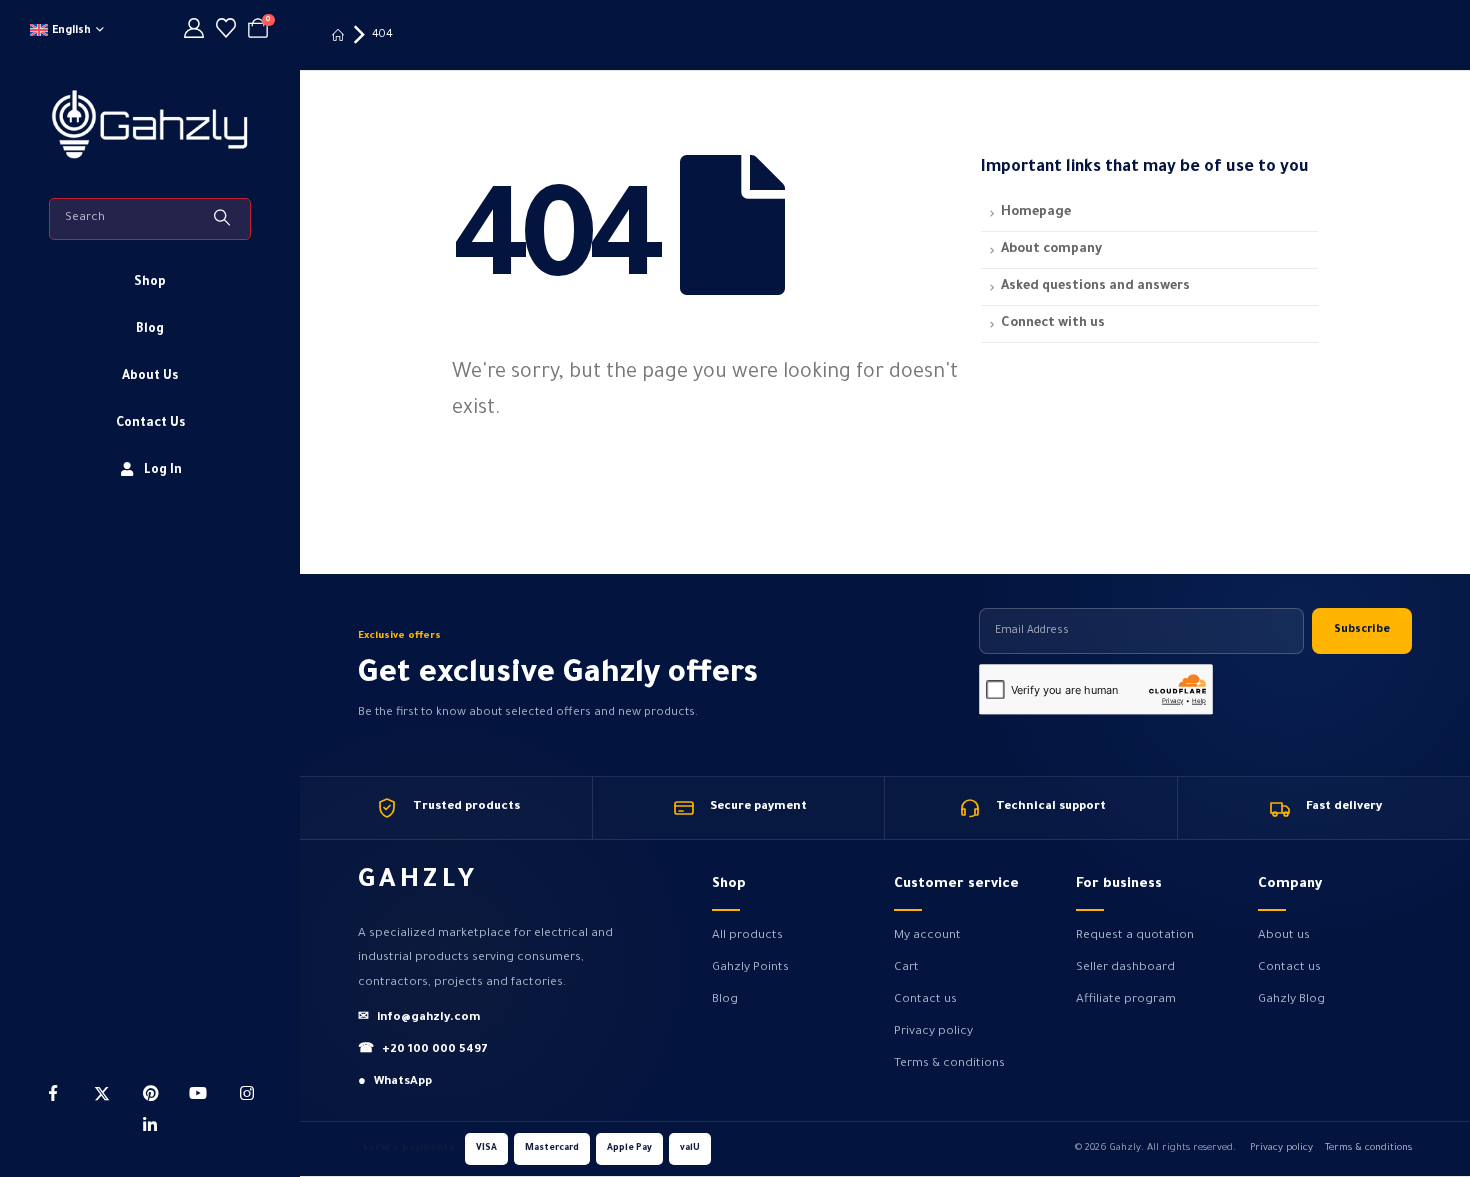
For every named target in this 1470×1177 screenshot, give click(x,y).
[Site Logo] (150, 122)
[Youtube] (198, 1093)
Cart (906, 968)
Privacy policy (933, 1032)
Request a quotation (1135, 936)
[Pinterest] (150, 1093)
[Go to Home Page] (338, 35)
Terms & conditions (949, 1064)
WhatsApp (395, 1082)
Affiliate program (1126, 1000)
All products (747, 936)
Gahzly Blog (1291, 1000)
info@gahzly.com (419, 1018)
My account (927, 936)
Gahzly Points (750, 968)
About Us (150, 377)
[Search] (224, 219)
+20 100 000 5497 (423, 1050)
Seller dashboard (1125, 968)
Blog (150, 330)
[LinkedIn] (150, 1125)
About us (1284, 936)
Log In (163, 471)
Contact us (925, 1000)
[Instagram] (247, 1093)
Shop (150, 283)
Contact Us (150, 424)
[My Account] (194, 31)
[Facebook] (53, 1093)
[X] (102, 1093)
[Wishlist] (226, 31)
